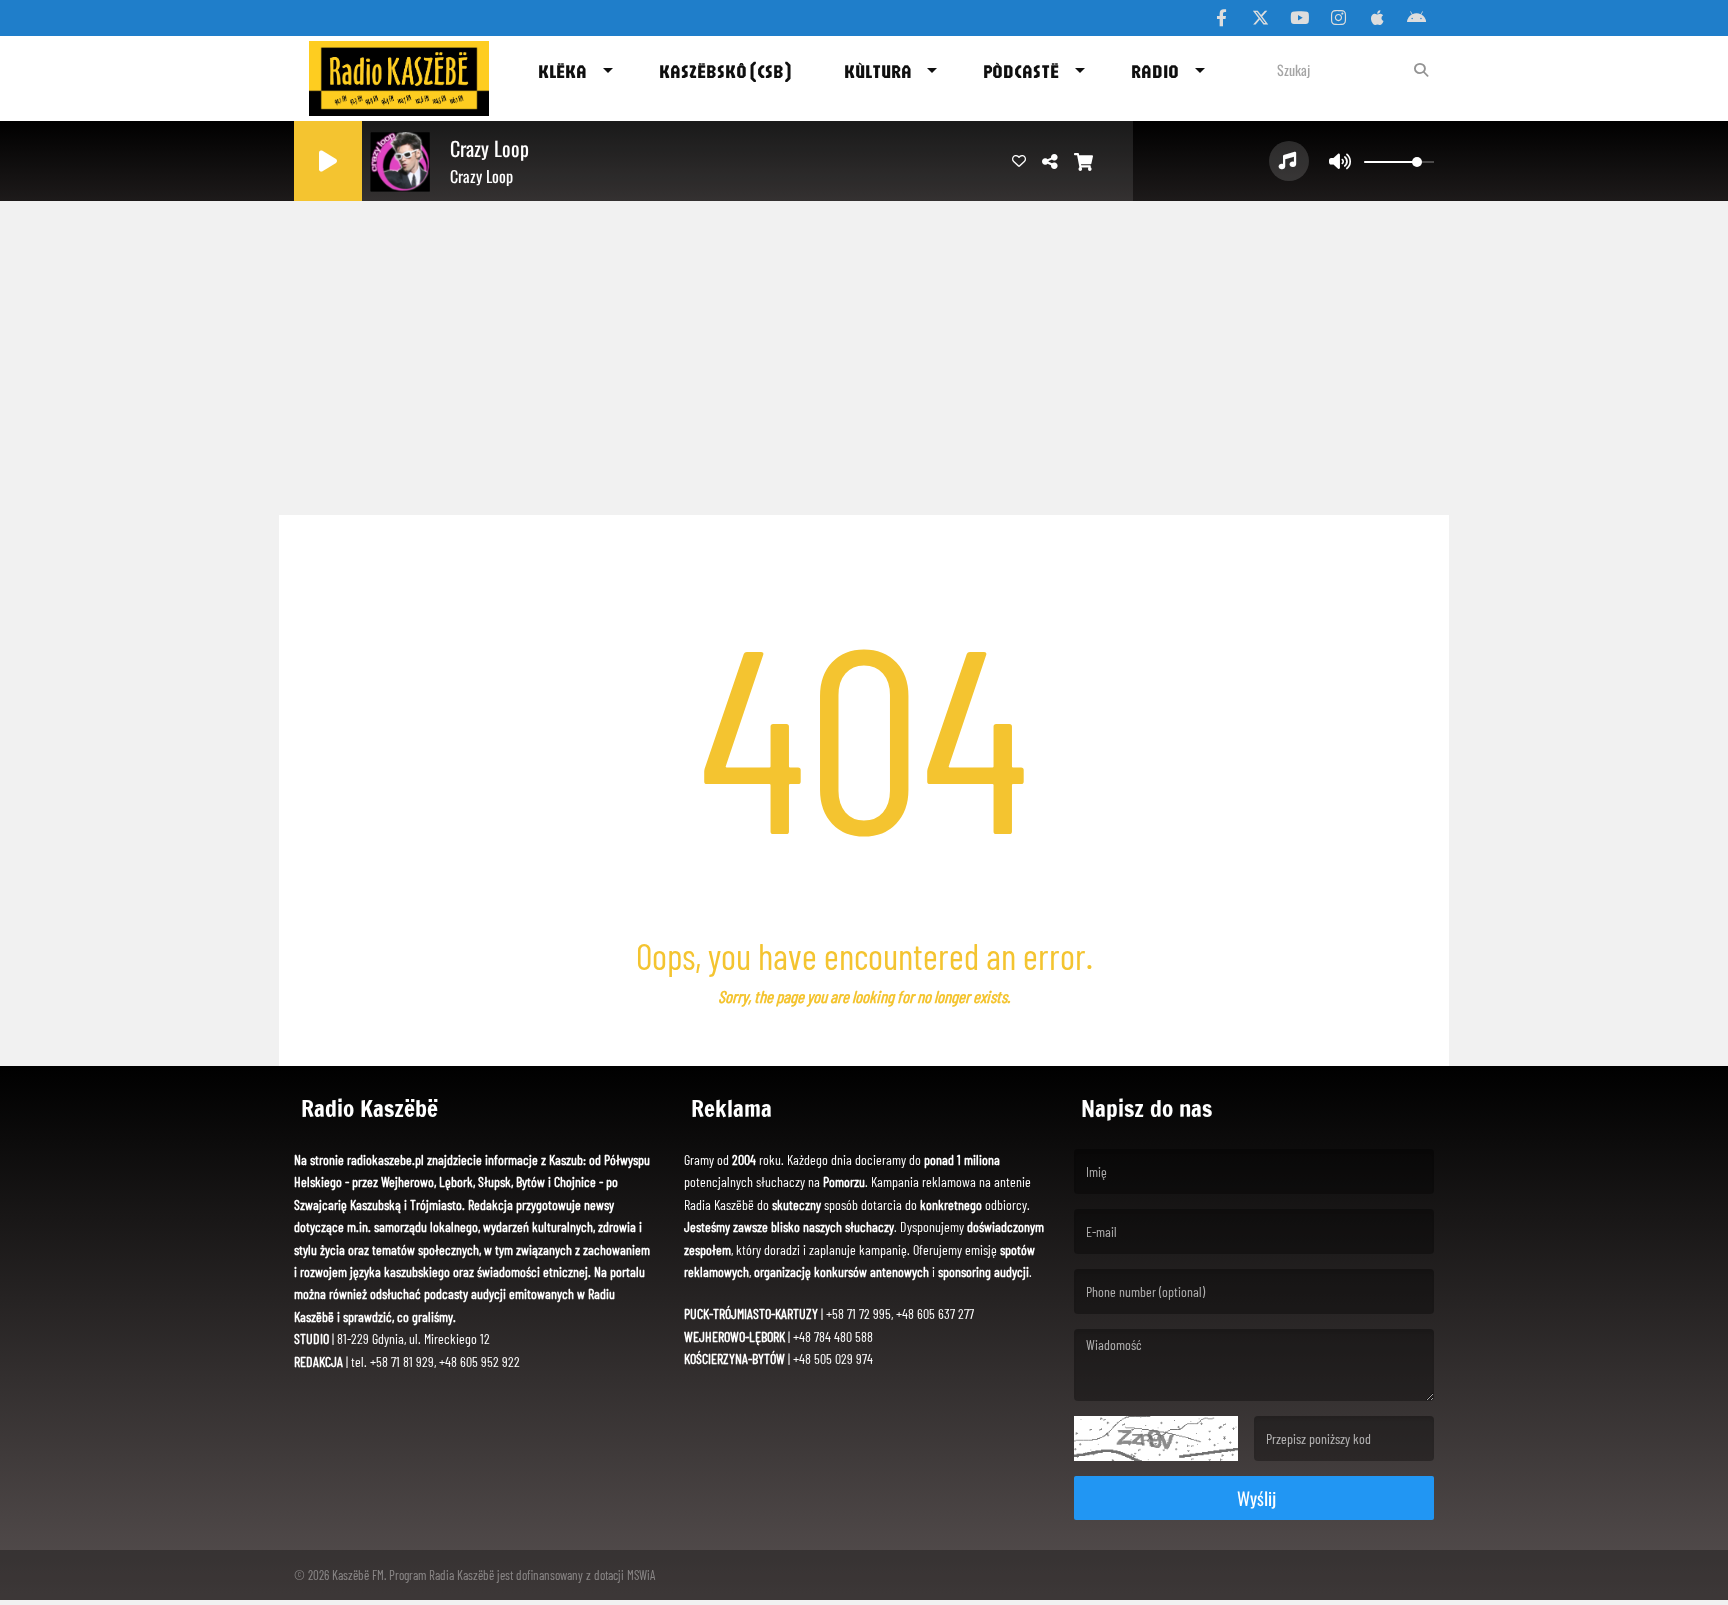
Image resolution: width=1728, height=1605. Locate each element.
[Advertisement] (864, 350)
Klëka (562, 71)
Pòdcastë (1021, 71)
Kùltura (878, 71)
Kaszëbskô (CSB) (725, 71)
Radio (1155, 71)
